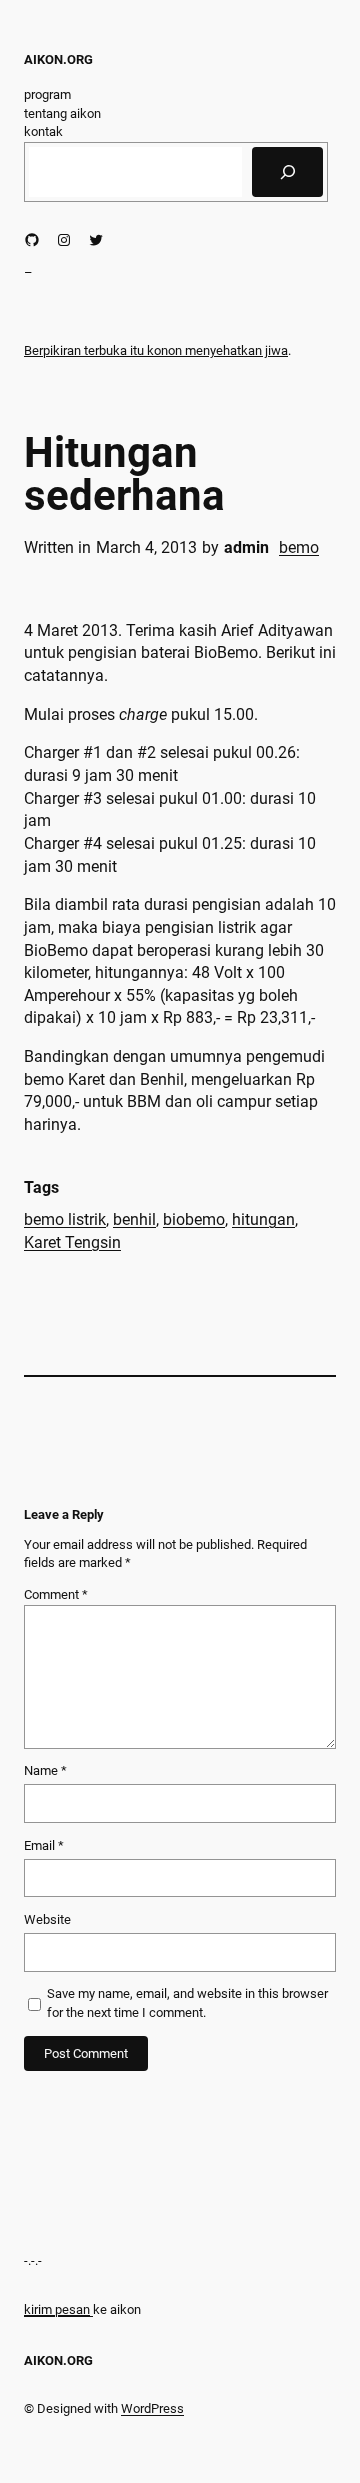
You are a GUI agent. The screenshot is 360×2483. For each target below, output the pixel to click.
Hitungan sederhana (124, 474)
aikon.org (58, 59)
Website (47, 1919)
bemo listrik (65, 1219)
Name (45, 1770)
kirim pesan (57, 2309)
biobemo (194, 1219)
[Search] (287, 172)
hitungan (263, 1219)
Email (44, 1845)
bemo (299, 547)
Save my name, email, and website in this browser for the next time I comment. (187, 2003)
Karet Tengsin (72, 1242)
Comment (56, 1594)
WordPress (152, 2408)
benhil (134, 1219)
